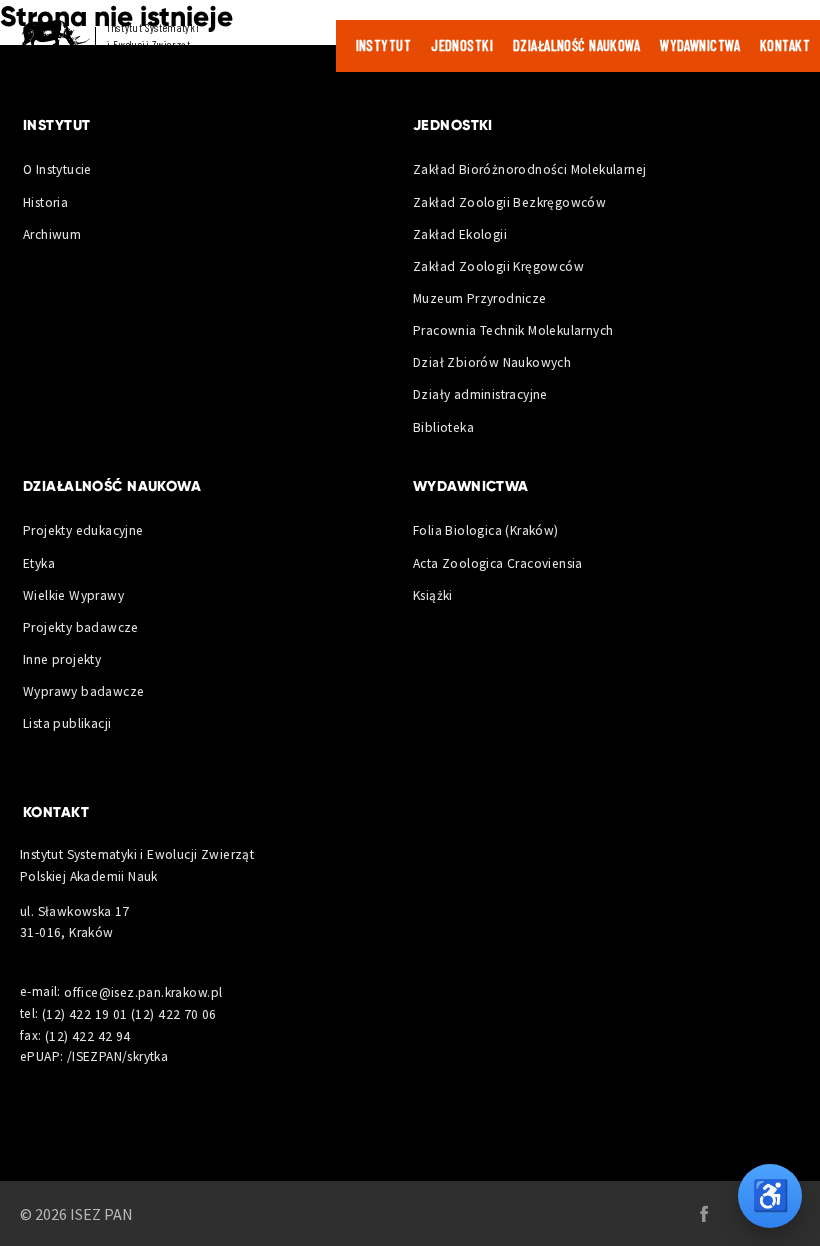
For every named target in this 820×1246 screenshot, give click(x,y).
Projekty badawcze (81, 627)
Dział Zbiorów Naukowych (492, 362)
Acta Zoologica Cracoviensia (498, 563)
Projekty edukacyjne (83, 530)
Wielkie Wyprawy (73, 595)
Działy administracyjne (480, 394)
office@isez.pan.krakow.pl (143, 992)
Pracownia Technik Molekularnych (513, 330)
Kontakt (785, 45)
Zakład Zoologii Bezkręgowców (509, 202)
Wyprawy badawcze (83, 691)
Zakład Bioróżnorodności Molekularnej (530, 169)
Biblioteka (443, 427)
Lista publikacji (67, 723)
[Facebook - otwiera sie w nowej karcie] (704, 1214)
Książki (433, 595)
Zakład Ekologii (460, 234)
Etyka (39, 563)
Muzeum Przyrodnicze (480, 298)
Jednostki (462, 45)
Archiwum (52, 234)
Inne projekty (62, 659)
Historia (45, 202)
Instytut (383, 45)
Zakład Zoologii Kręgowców (498, 266)
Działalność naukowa (576, 45)
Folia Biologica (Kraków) (486, 530)
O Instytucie (57, 169)
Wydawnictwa (700, 45)
